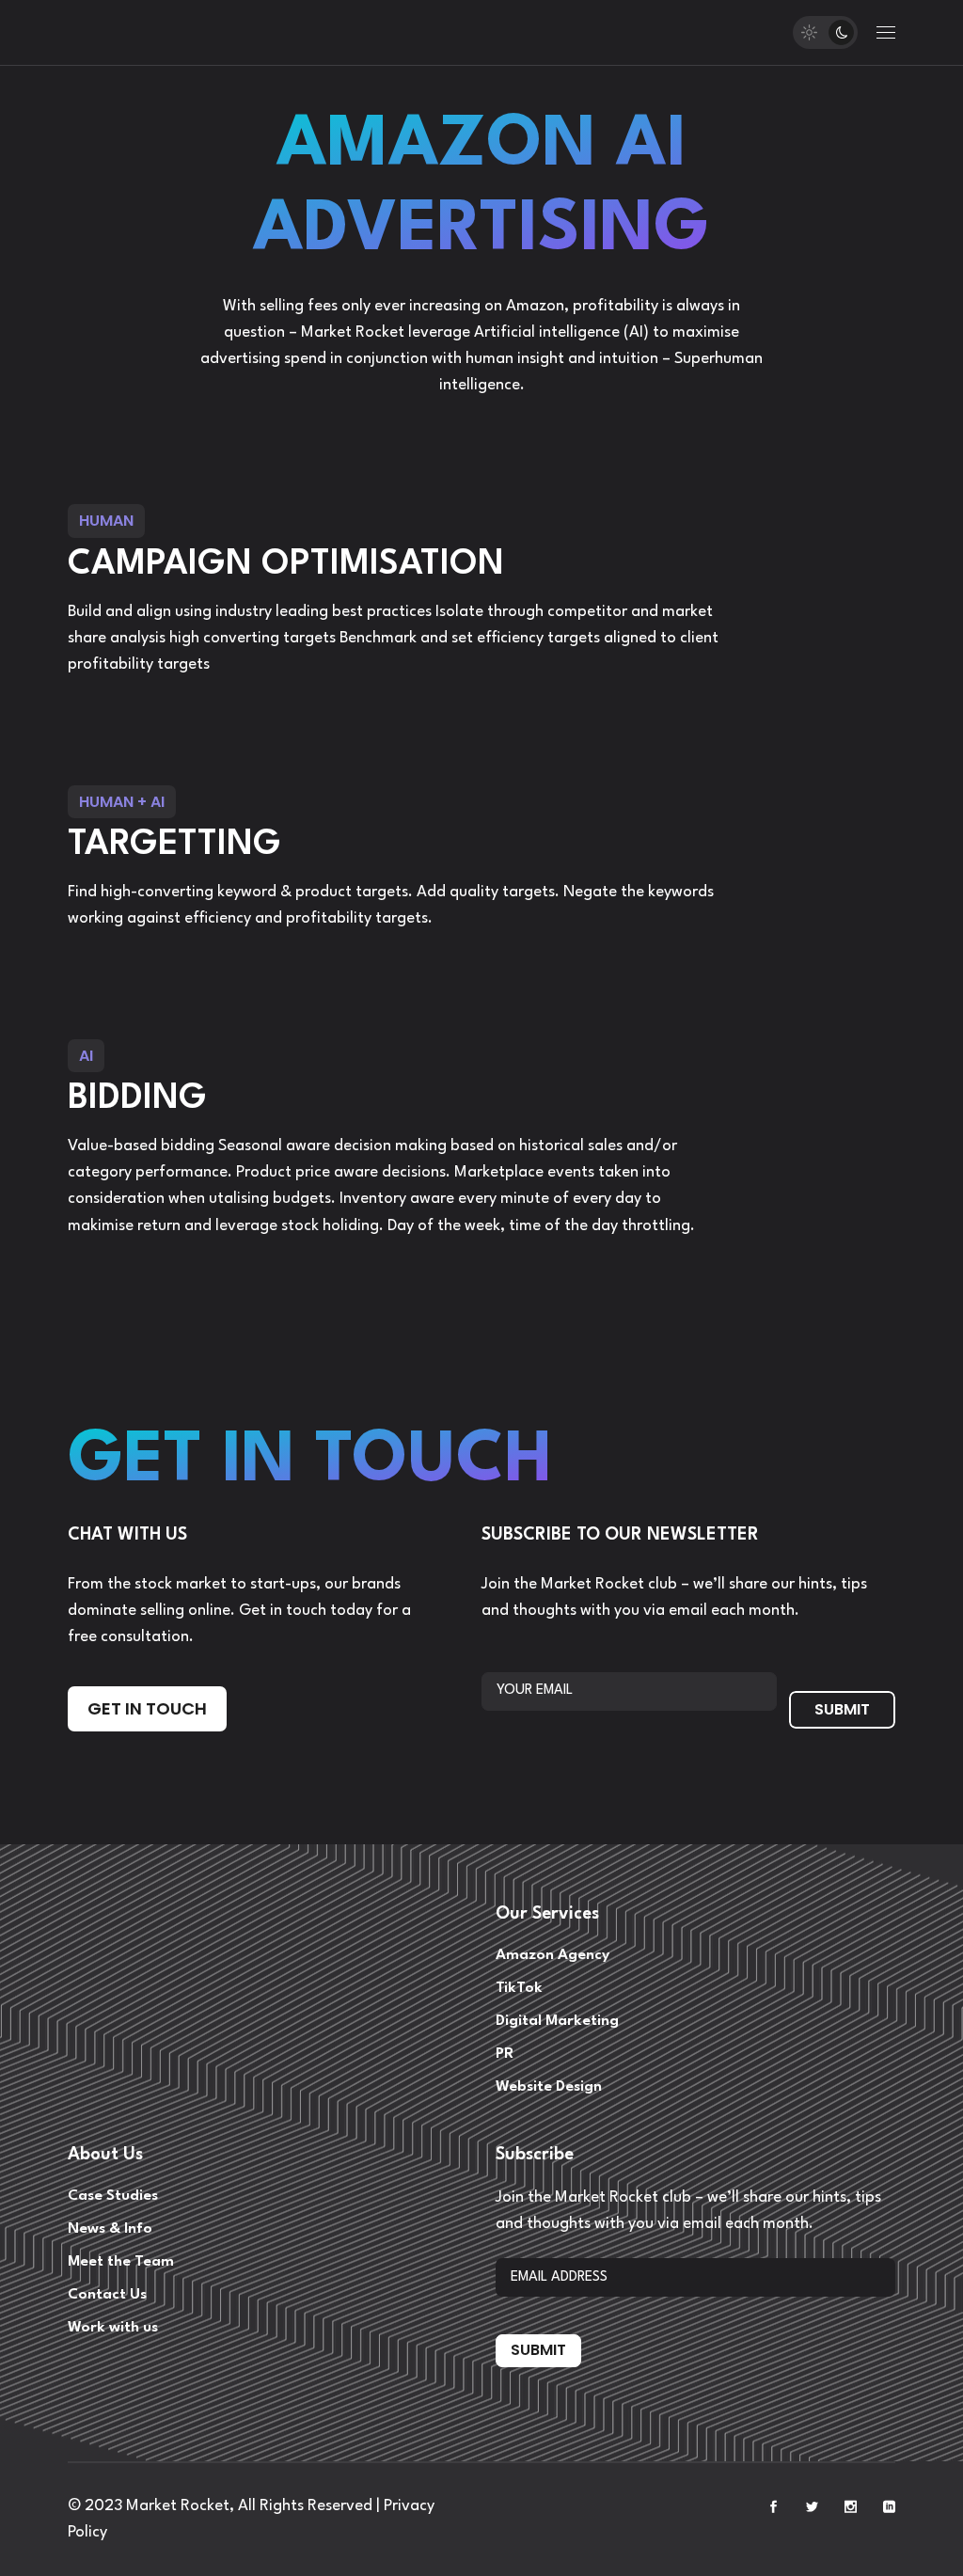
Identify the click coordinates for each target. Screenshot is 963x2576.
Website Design (549, 2087)
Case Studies (113, 2196)
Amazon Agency (553, 1955)
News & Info (110, 2229)
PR (505, 2054)
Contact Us (107, 2295)
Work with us (113, 2328)
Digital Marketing (557, 2021)
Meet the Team (121, 2262)
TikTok (519, 1988)
